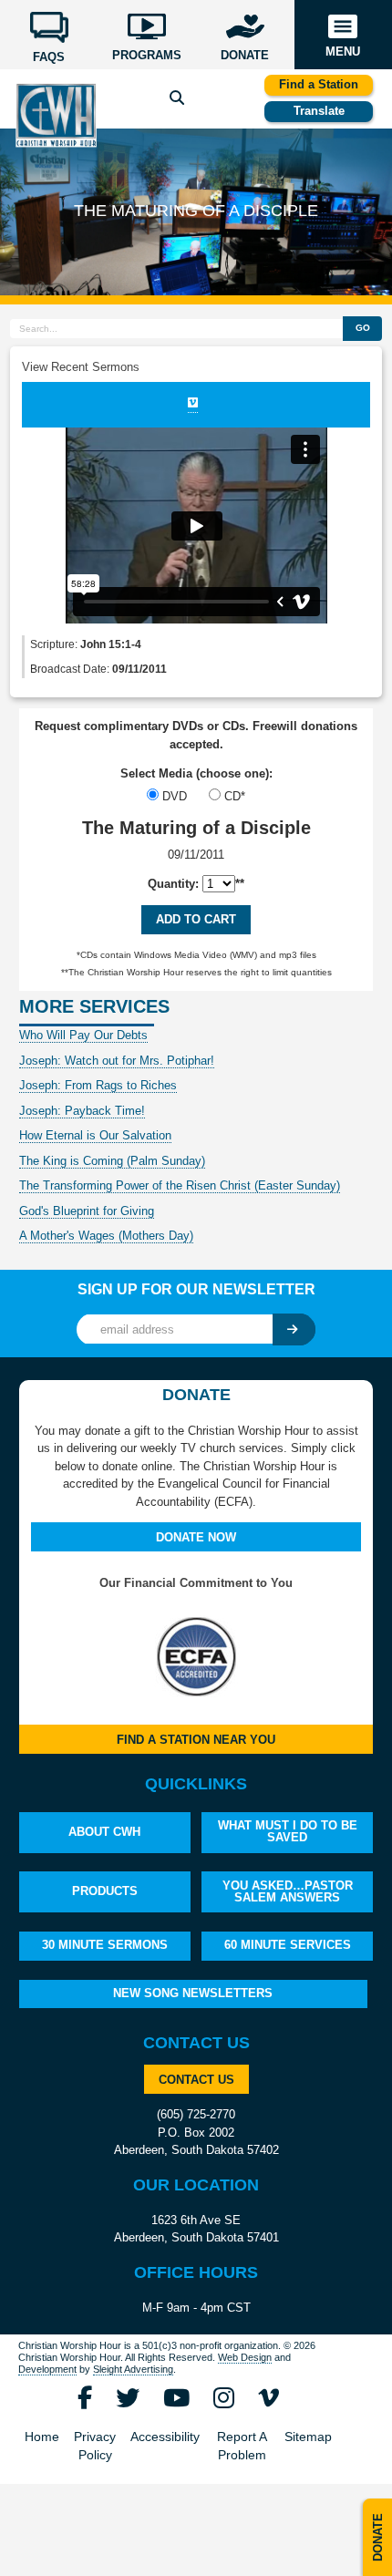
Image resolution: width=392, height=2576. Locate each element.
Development (47, 2369)
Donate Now (196, 1537)
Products (105, 1891)
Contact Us (196, 2080)
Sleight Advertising (133, 2369)
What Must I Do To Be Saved (288, 1831)
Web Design (245, 2357)
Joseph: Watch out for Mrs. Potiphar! (117, 1061)
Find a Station (319, 84)
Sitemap (308, 2437)
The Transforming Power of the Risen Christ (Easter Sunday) (180, 1185)
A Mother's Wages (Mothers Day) (106, 1236)
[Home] (56, 114)
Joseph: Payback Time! (82, 1111)
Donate (378, 2537)
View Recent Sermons (81, 367)
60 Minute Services (288, 1945)
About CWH (104, 1832)
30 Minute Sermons (105, 1945)
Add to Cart (196, 919)
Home (42, 2437)
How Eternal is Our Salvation (95, 1135)
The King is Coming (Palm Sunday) (112, 1161)
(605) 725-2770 (196, 2114)
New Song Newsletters (193, 1993)
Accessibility (165, 2437)
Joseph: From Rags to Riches (98, 1085)
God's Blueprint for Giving (87, 1211)
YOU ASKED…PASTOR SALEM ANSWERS (288, 1891)
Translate (319, 111)
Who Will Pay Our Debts (83, 1035)
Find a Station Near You (196, 1740)
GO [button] (363, 328)
